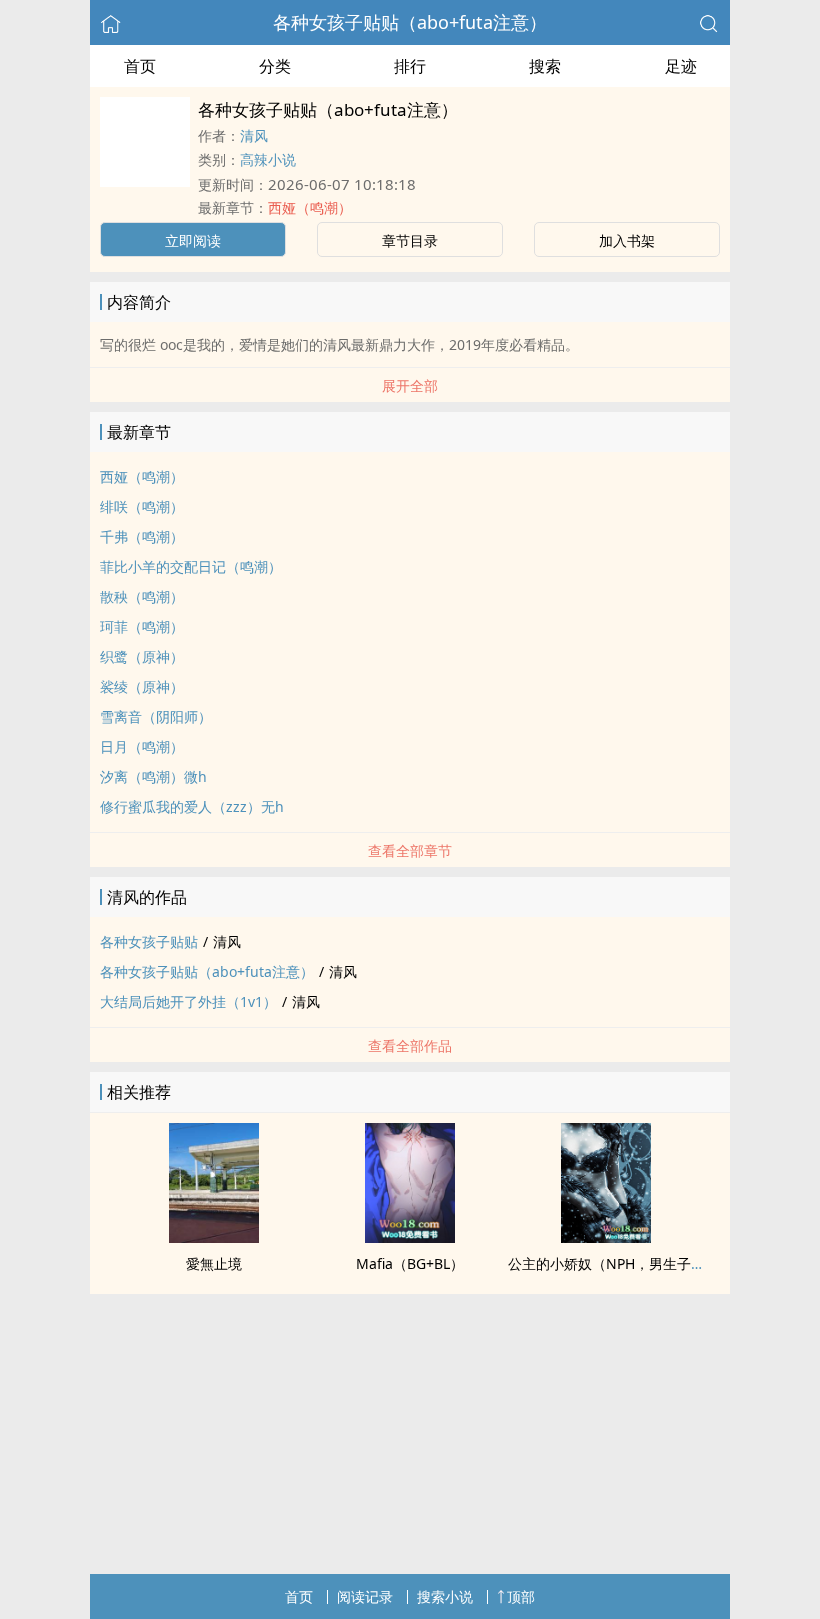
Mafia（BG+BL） (410, 1263)
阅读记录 (365, 1596)
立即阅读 (193, 240)
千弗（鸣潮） (142, 536)
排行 (410, 66)
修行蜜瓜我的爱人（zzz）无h (192, 806)
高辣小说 (268, 159)
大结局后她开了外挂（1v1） (188, 1001)
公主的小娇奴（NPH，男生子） (606, 1263)
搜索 (545, 66)
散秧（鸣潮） (142, 596)
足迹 (681, 66)
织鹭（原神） (142, 656)
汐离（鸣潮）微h (153, 776)
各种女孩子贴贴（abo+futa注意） (410, 22)
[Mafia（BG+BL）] (410, 1237)
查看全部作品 (410, 1045)
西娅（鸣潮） (310, 207)
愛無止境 (214, 1263)
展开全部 (410, 385)
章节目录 (410, 240)
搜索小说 (445, 1596)
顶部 (521, 1596)
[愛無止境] (214, 1237)
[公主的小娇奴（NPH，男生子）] (606, 1237)
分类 (275, 66)
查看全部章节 (410, 850)
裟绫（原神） (142, 686)
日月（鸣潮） (142, 746)
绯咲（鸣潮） (142, 506)
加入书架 (627, 240)
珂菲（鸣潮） (142, 626)
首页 (140, 66)
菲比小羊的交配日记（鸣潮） (191, 566)
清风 (254, 135)
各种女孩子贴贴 (149, 941)
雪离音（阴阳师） (156, 716)
